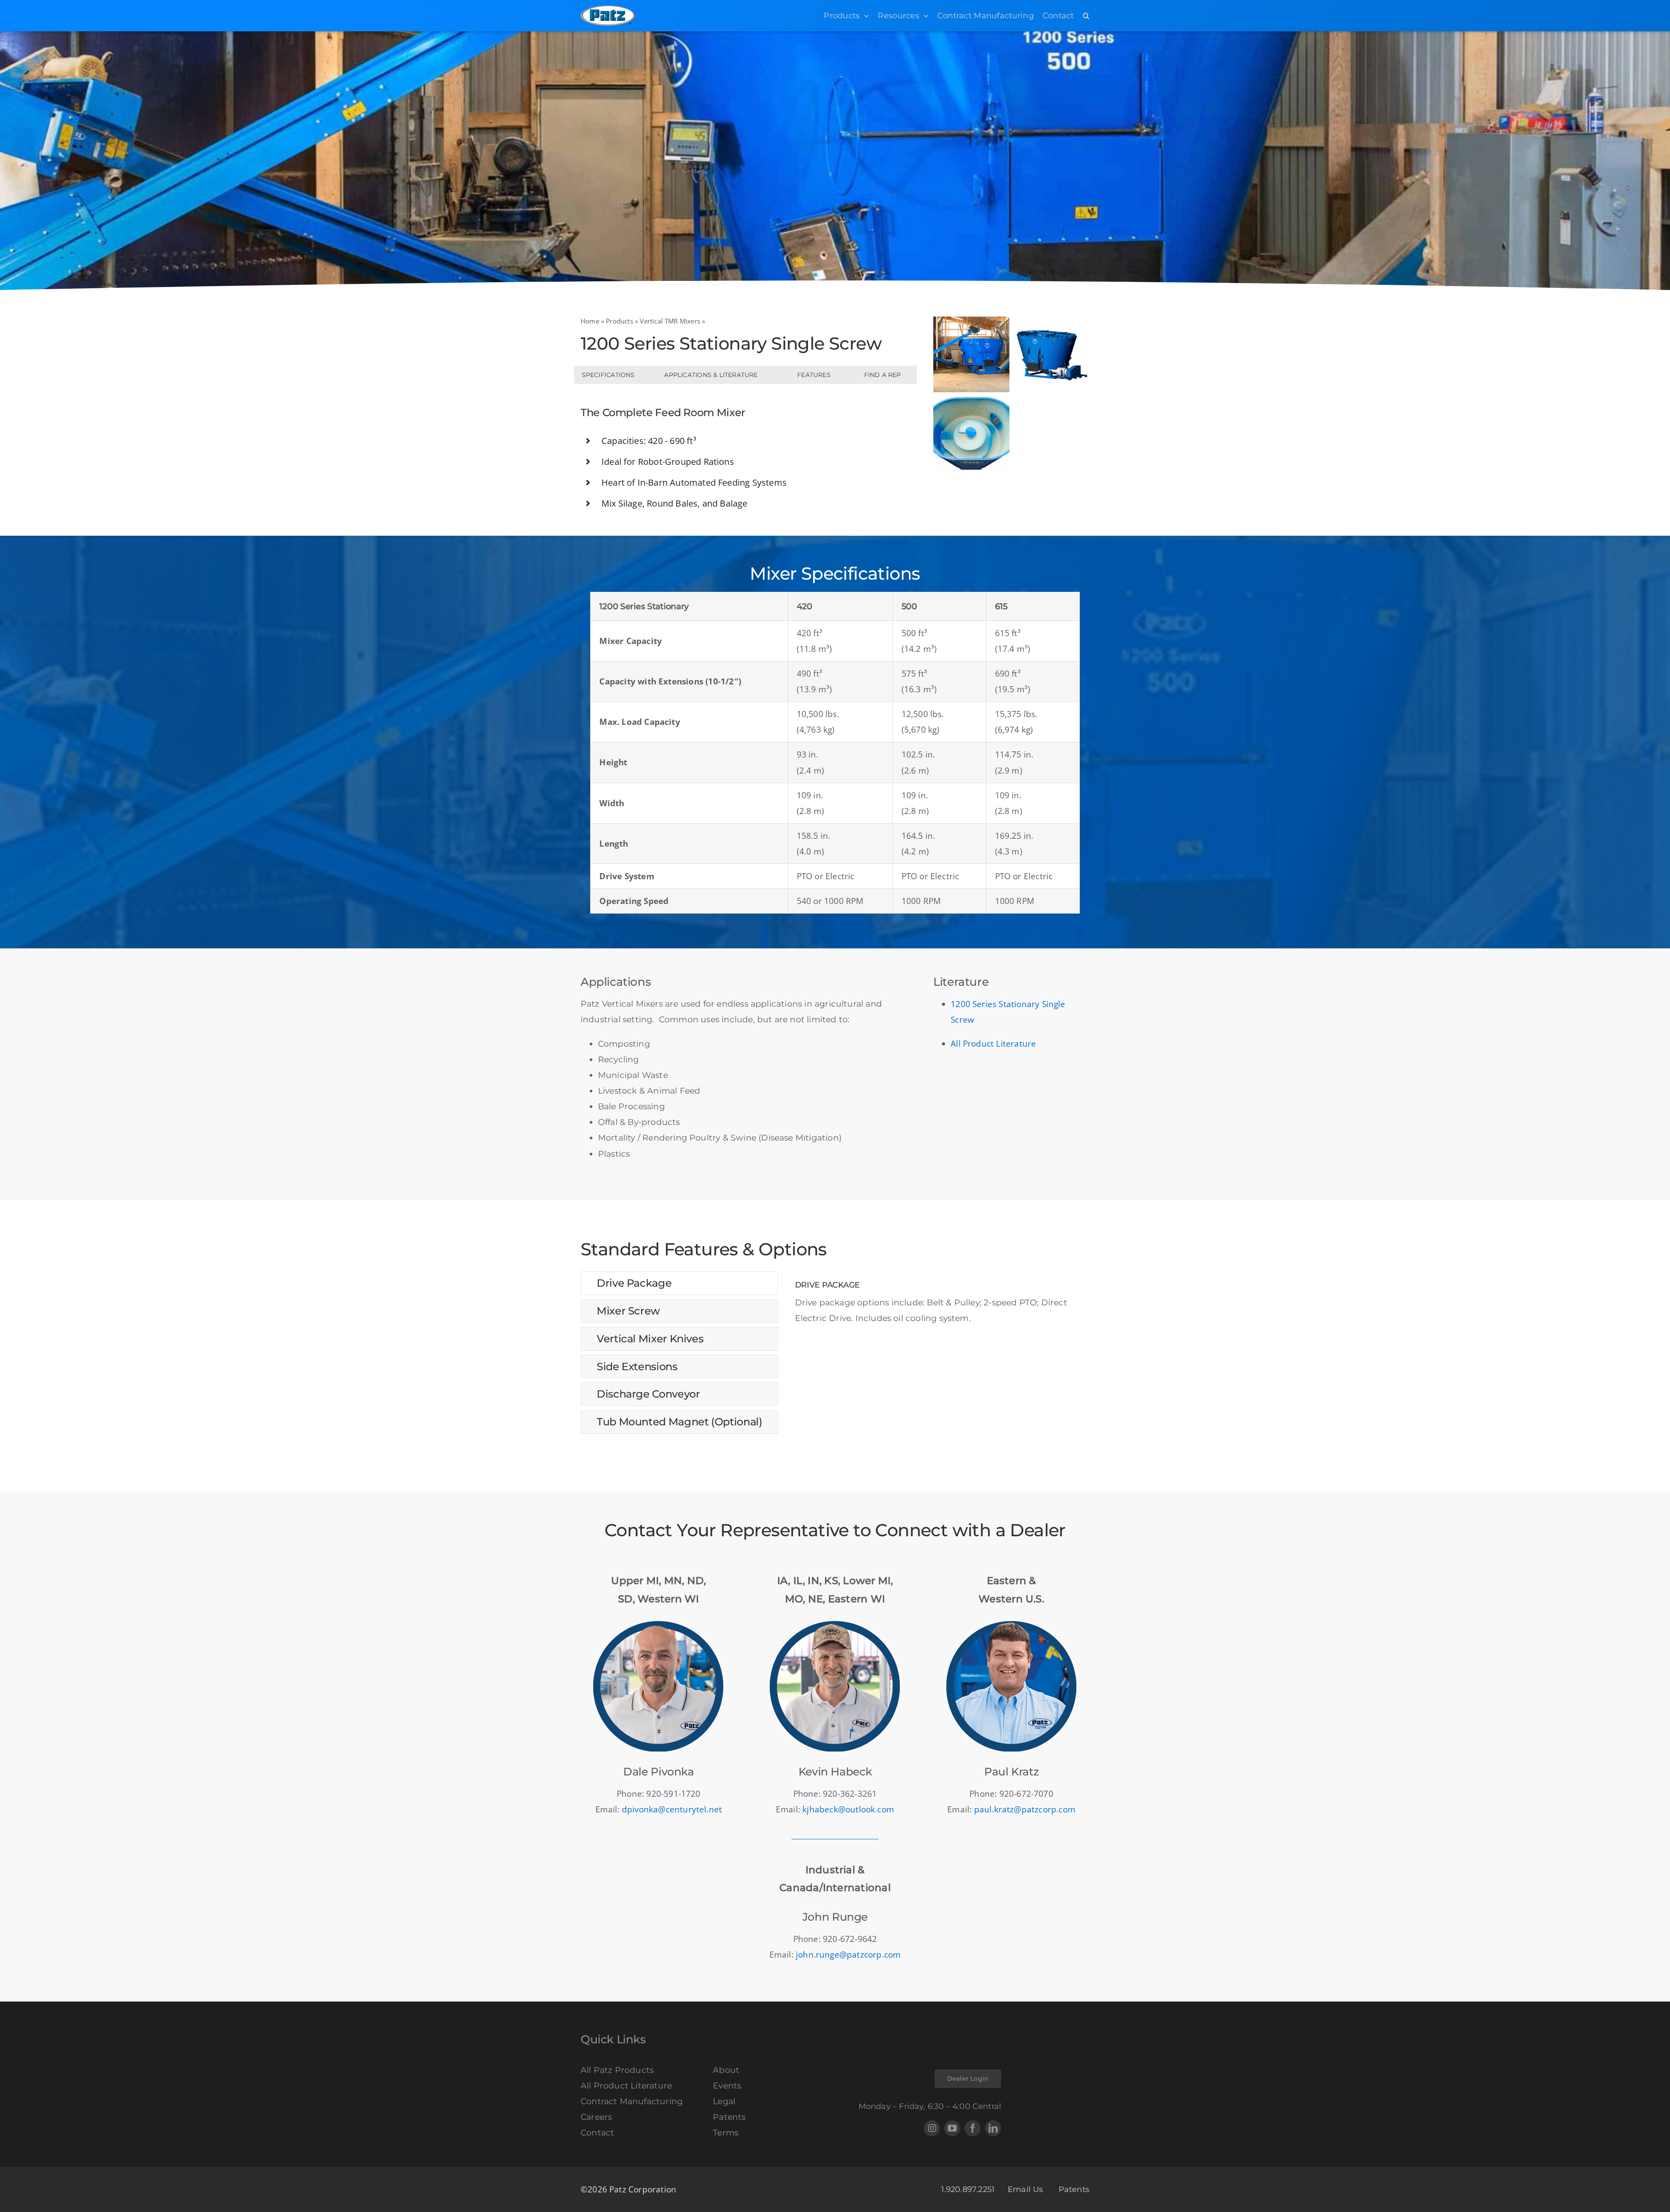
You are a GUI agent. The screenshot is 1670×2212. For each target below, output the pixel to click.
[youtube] (952, 2128)
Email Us (1027, 2189)
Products (620, 321)
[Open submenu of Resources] (924, 16)
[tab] (680, 1283)
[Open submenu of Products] (864, 16)
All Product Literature (993, 1044)
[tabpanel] (942, 1303)
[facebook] (973, 2128)
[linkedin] (993, 2128)
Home (590, 321)
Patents (1074, 2189)
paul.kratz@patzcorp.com (1025, 1809)
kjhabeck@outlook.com (848, 1809)
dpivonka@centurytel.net (672, 1809)
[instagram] (932, 2128)
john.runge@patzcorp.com (848, 1955)
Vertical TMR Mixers (670, 321)
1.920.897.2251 (968, 2189)
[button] (1086, 16)
